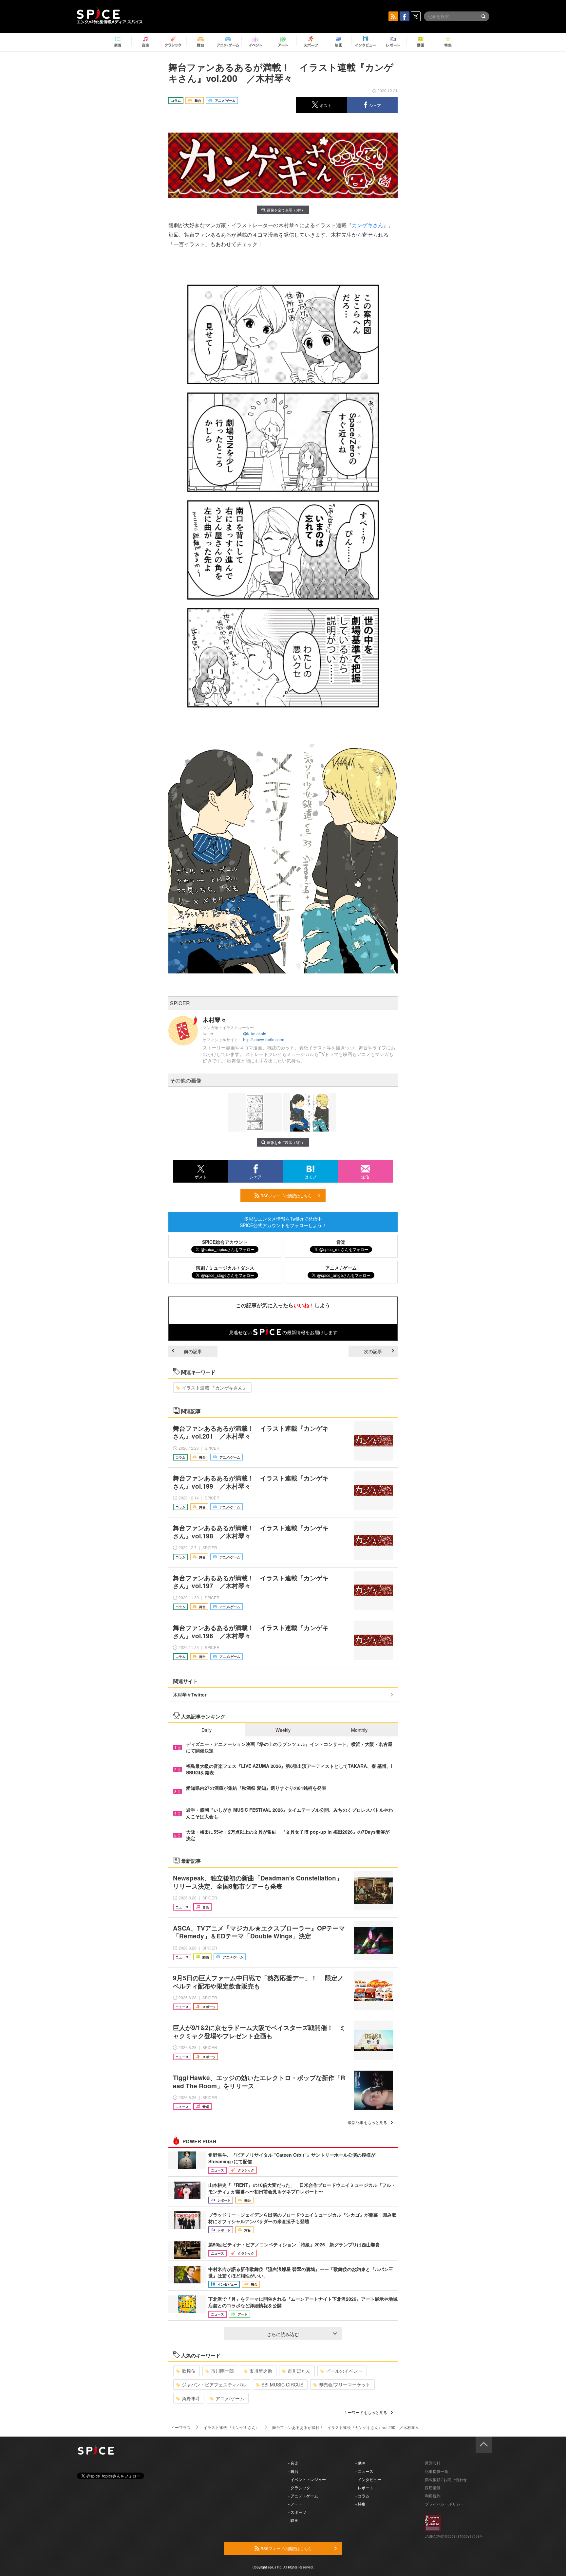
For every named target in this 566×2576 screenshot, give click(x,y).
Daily (207, 1730)
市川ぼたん (299, 2371)
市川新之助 (261, 2371)
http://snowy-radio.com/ (264, 1039)
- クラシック (299, 2487)
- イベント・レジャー (307, 2479)
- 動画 (360, 2463)
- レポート (364, 2487)
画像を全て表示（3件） (286, 210)
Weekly (283, 1730)
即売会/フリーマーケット (345, 2385)
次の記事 (373, 1351)
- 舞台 (293, 2471)
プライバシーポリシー (444, 2504)
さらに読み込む (283, 2334)
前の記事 (193, 1351)
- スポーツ (297, 2512)
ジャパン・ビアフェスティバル (214, 2385)
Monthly (359, 1730)
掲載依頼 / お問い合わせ (446, 2479)
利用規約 (433, 2496)
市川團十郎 (222, 2371)
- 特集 (360, 2504)
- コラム (362, 2496)
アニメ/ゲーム (230, 2398)
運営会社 (433, 2463)
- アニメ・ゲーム (303, 2496)
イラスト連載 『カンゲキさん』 (215, 1388)
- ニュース (364, 2471)
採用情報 (433, 2487)
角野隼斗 (191, 2398)
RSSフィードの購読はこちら (286, 1196)
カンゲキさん (368, 225)
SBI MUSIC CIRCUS (282, 2385)
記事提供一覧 (437, 2471)
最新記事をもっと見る (368, 2122)
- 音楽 (293, 2463)
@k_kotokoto (255, 1034)
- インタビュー (368, 2479)
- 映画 (293, 2520)
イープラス (181, 2427)
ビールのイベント (344, 2371)
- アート (295, 2504)
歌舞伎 (189, 2371)
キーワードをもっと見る (366, 2412)
